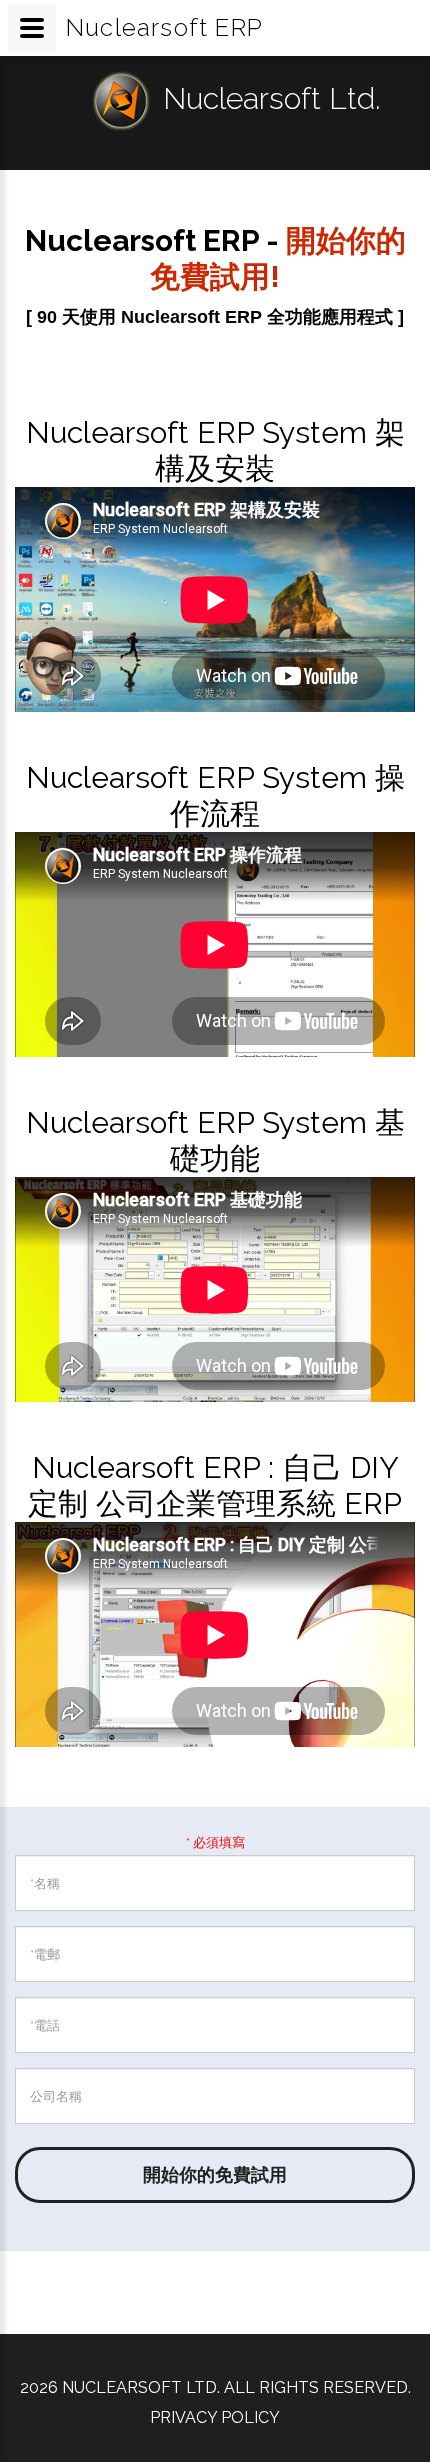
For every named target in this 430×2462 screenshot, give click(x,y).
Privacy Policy (215, 2417)
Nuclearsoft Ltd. (271, 98)
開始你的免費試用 (215, 2174)
